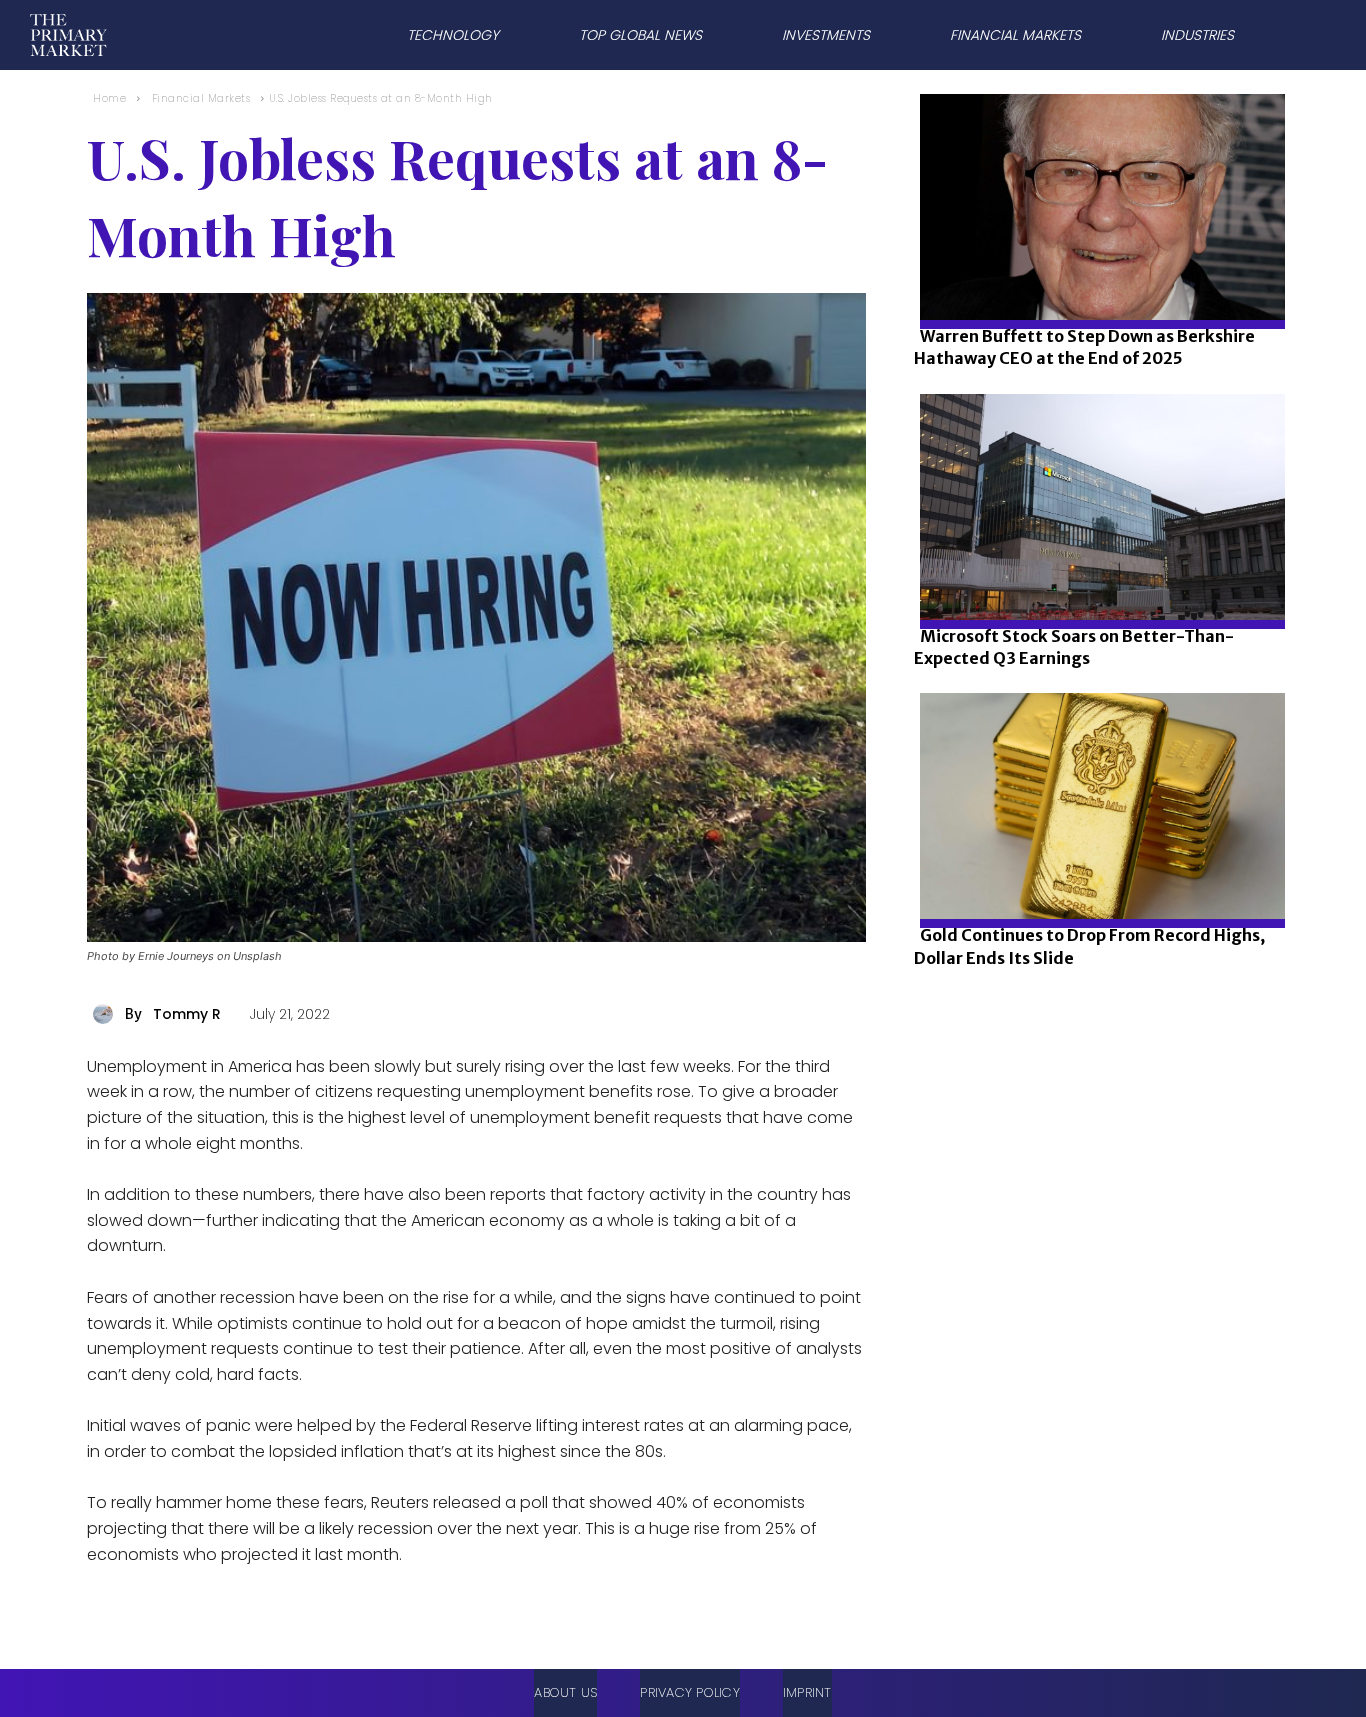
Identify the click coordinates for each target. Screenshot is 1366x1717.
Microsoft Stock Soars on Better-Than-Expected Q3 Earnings (1074, 647)
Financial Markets (201, 98)
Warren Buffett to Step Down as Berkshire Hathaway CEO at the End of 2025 (1084, 347)
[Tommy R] (106, 1014)
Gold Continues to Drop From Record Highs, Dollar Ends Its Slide (1089, 946)
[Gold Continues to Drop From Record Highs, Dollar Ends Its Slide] (1096, 873)
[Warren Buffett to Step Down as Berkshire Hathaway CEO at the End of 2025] (1096, 274)
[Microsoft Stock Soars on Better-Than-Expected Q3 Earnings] (1096, 574)
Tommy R (187, 1014)
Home (109, 98)
